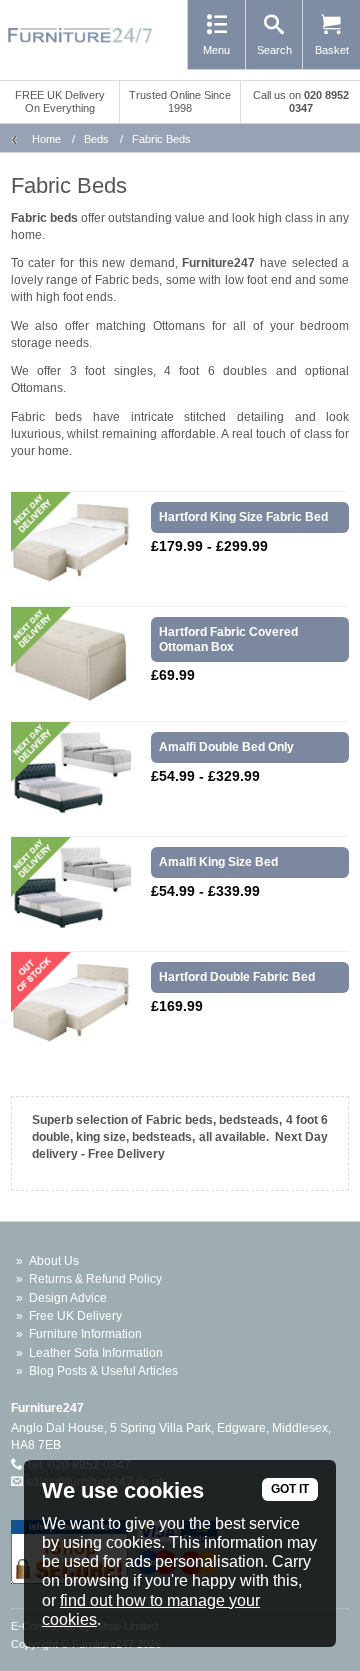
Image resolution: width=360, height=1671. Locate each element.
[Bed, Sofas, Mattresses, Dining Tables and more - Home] (80, 35)
